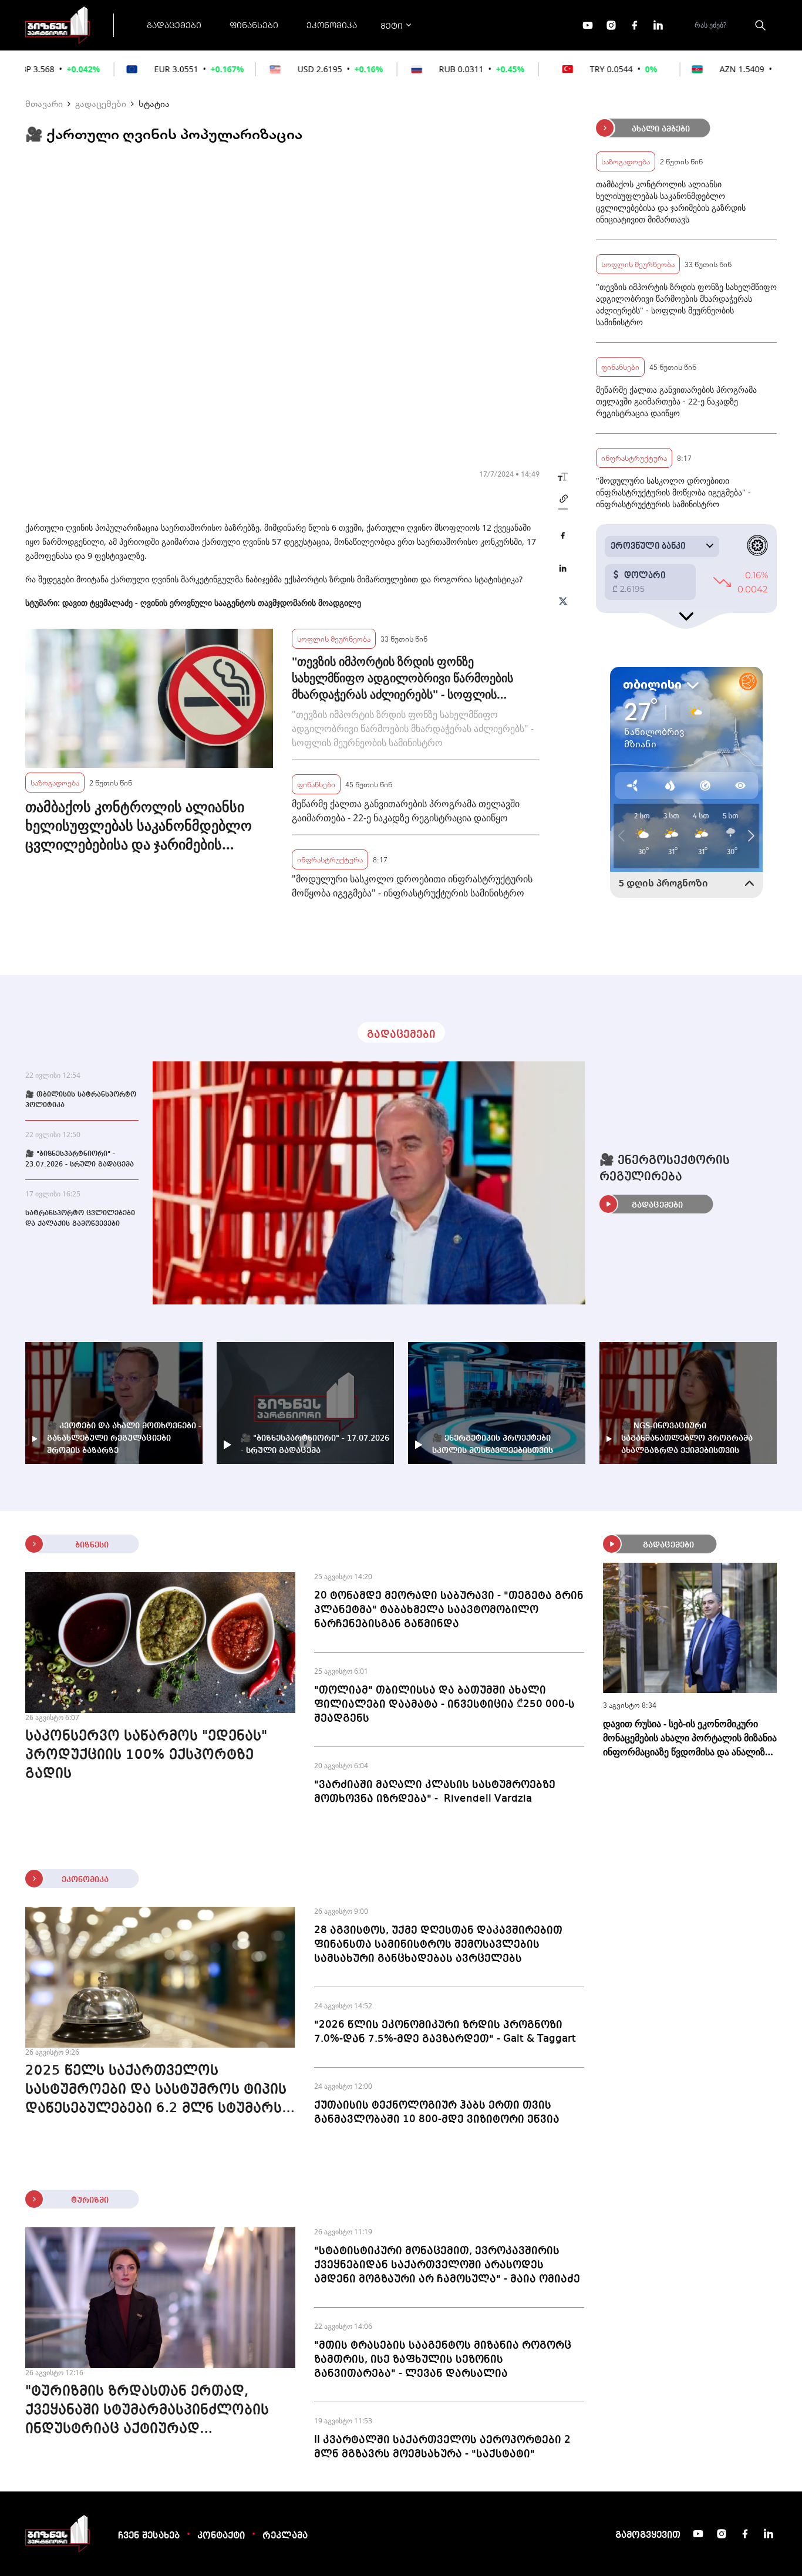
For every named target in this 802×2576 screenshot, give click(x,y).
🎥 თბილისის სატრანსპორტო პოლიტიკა (81, 1100)
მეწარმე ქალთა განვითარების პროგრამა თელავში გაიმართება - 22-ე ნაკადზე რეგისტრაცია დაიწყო (406, 811)
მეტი (392, 25)
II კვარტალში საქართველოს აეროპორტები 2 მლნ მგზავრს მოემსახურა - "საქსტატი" (442, 2447)
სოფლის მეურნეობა (334, 638)
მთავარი (44, 103)
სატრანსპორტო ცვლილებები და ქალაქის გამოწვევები (80, 1219)
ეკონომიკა (332, 25)
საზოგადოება (55, 782)
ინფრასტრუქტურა (330, 859)
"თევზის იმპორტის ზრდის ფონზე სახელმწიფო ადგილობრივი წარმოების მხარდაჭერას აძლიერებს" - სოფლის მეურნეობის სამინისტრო (402, 678)
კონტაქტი (221, 2536)
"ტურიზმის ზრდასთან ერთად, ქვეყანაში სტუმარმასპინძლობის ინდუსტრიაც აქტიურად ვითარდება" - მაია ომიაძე (147, 2412)
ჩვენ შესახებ (149, 2536)
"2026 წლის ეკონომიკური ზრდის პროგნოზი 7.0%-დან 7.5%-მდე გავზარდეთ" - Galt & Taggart (445, 2032)
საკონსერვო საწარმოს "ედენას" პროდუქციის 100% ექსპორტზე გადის (146, 1755)
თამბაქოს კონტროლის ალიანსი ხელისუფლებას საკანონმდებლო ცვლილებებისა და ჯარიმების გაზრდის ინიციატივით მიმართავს (139, 825)
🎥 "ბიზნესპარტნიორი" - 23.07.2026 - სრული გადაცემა (80, 1159)
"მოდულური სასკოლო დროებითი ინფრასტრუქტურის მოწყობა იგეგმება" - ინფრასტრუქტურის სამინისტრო (412, 886)
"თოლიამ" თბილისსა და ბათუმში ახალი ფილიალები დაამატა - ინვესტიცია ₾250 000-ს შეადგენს (444, 1704)
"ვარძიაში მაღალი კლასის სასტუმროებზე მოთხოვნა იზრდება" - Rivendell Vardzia (435, 1792)
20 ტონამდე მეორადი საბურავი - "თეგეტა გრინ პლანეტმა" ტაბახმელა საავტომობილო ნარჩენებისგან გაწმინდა (449, 1610)
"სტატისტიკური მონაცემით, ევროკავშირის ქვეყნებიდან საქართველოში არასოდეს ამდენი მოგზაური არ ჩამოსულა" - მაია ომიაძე (447, 2265)
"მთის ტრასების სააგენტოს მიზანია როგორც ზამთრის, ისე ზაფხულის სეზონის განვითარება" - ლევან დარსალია (443, 2359)
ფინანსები (254, 25)
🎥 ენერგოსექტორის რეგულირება (665, 1169)
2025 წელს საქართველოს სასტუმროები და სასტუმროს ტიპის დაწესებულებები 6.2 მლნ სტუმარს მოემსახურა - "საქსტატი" (156, 2091)
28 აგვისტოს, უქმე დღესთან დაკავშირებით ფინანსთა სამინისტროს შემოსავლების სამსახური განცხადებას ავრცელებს (438, 1944)
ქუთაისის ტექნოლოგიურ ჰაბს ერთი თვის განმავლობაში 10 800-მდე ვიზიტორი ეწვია (437, 2112)
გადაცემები (174, 25)
